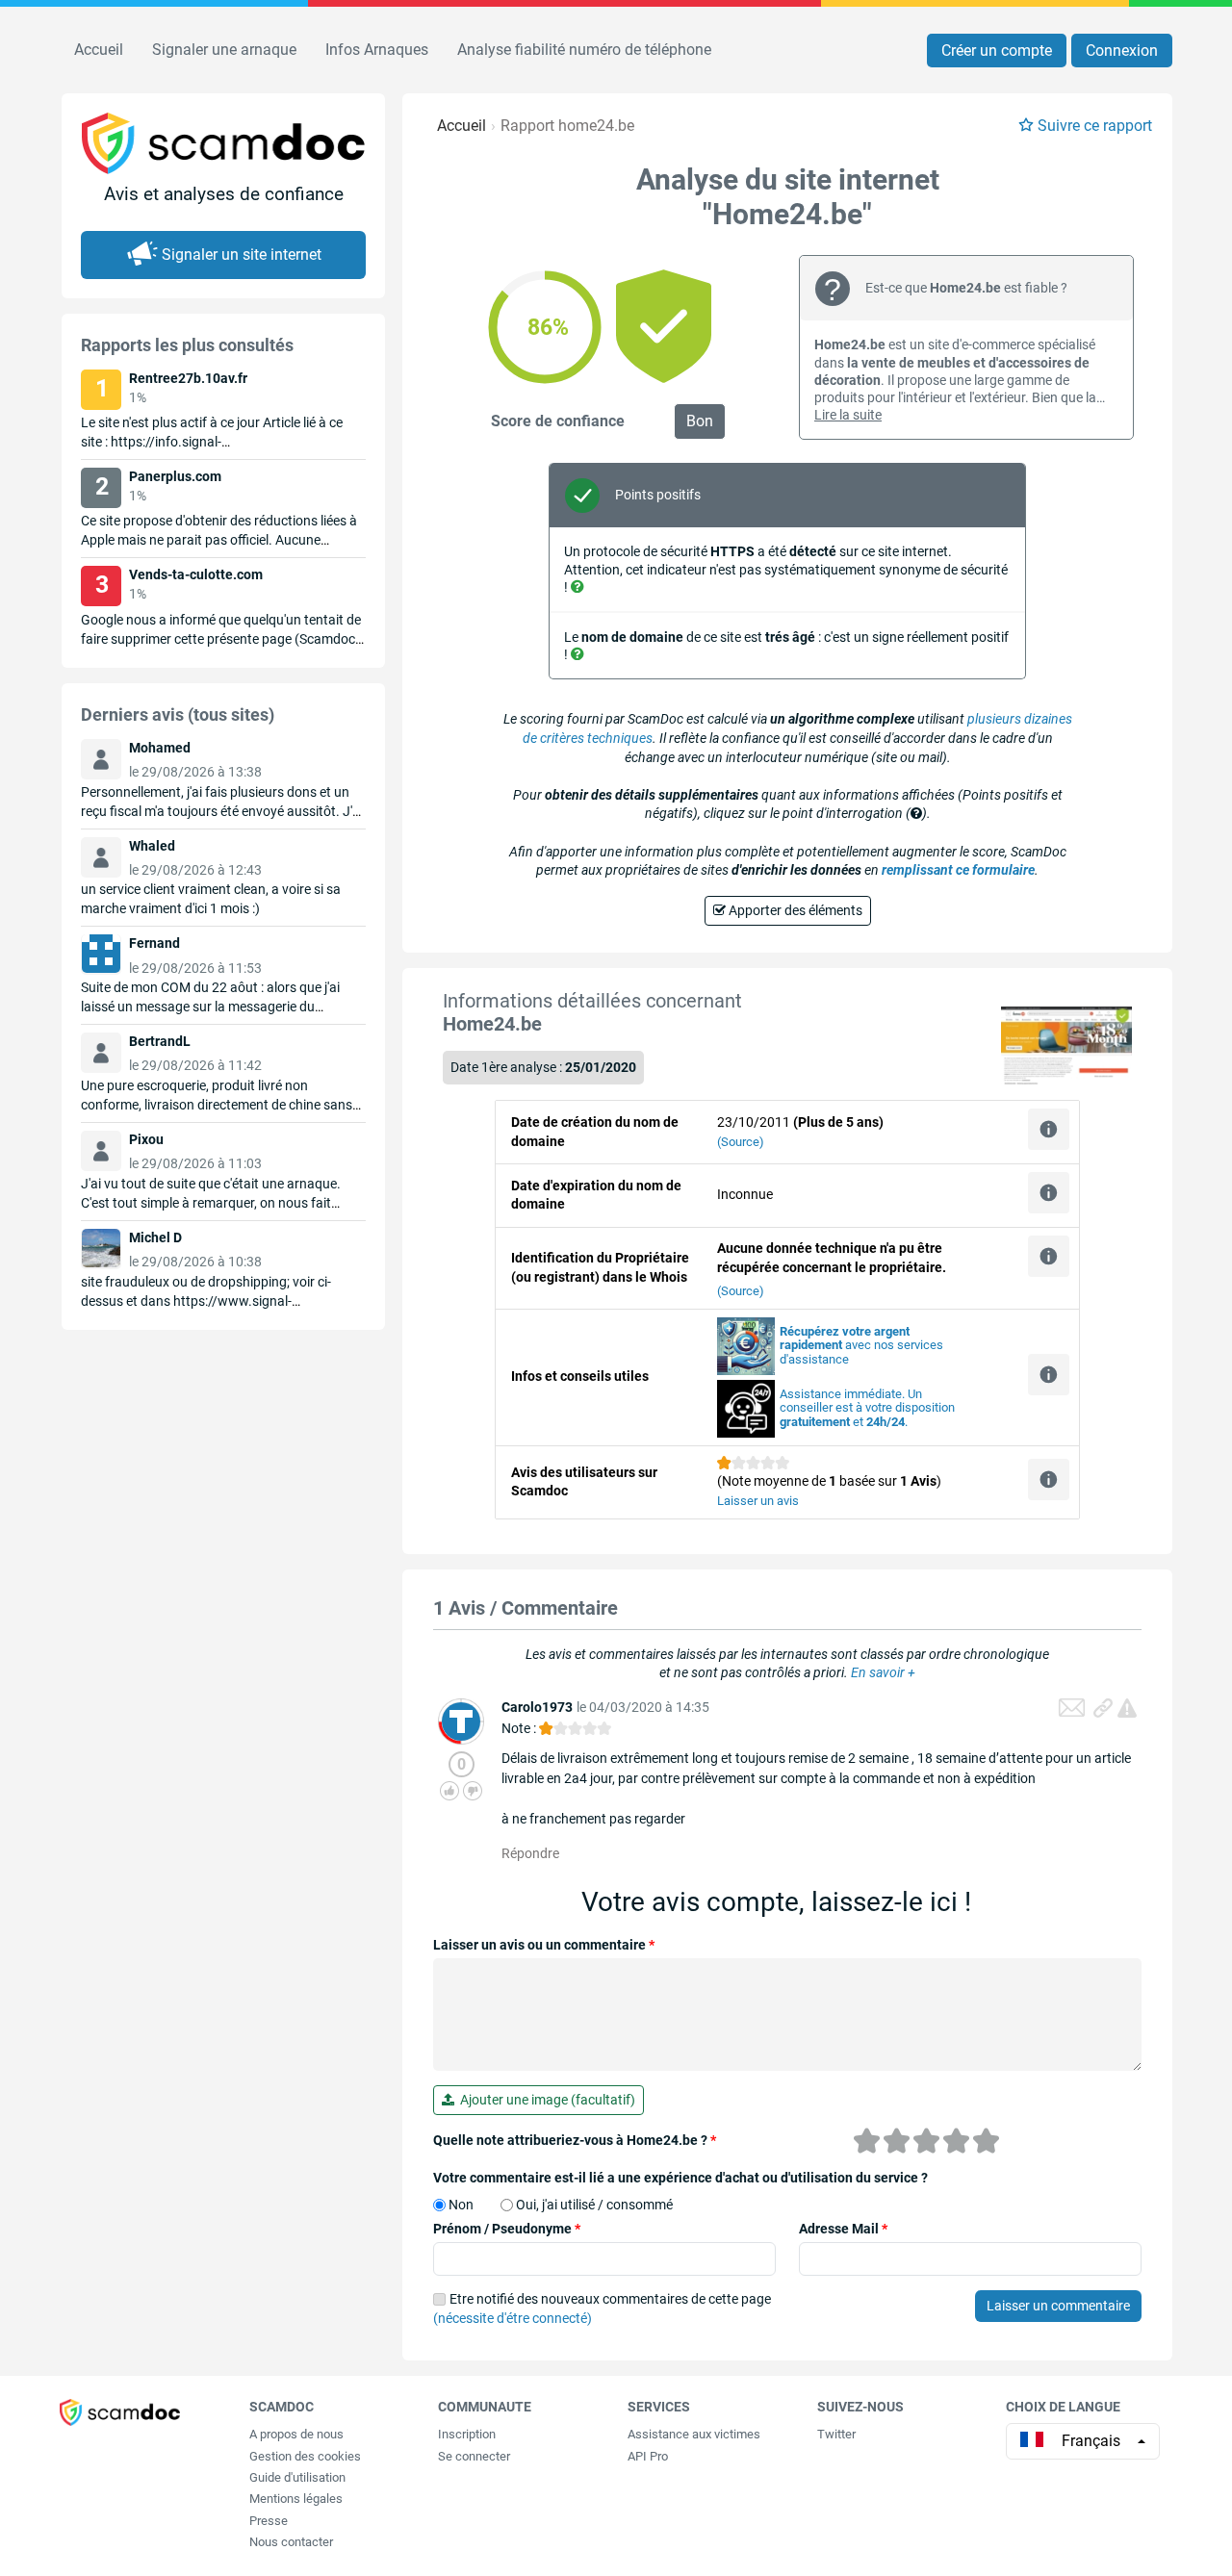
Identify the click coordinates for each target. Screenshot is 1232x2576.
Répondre (530, 1853)
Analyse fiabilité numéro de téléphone (584, 50)
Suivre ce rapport (1095, 126)
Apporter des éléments (794, 910)
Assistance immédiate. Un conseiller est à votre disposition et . (867, 1408)
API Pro (648, 2456)
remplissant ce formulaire (958, 870)
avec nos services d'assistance (861, 1346)
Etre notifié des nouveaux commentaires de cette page (602, 2308)
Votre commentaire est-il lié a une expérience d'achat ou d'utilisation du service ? (680, 2178)
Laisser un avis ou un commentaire (544, 1945)
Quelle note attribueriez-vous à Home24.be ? (575, 2140)
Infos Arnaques (377, 50)
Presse (269, 2521)
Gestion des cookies (305, 2456)
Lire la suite (848, 415)
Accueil (99, 50)
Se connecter (474, 2456)
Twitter (836, 2434)
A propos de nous (296, 2434)
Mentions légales (296, 2499)
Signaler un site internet (242, 255)
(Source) (741, 1142)
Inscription (467, 2434)
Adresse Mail (843, 2229)
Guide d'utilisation (297, 2477)
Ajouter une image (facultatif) (545, 2100)
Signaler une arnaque (224, 50)
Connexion (1122, 51)
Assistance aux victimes (694, 2434)
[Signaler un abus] (1127, 1708)
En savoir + (883, 1672)
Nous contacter (291, 2542)
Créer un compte (997, 51)
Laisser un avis (758, 1501)
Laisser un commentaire (1058, 2306)
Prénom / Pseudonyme (507, 2229)
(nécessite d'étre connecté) (513, 2318)
